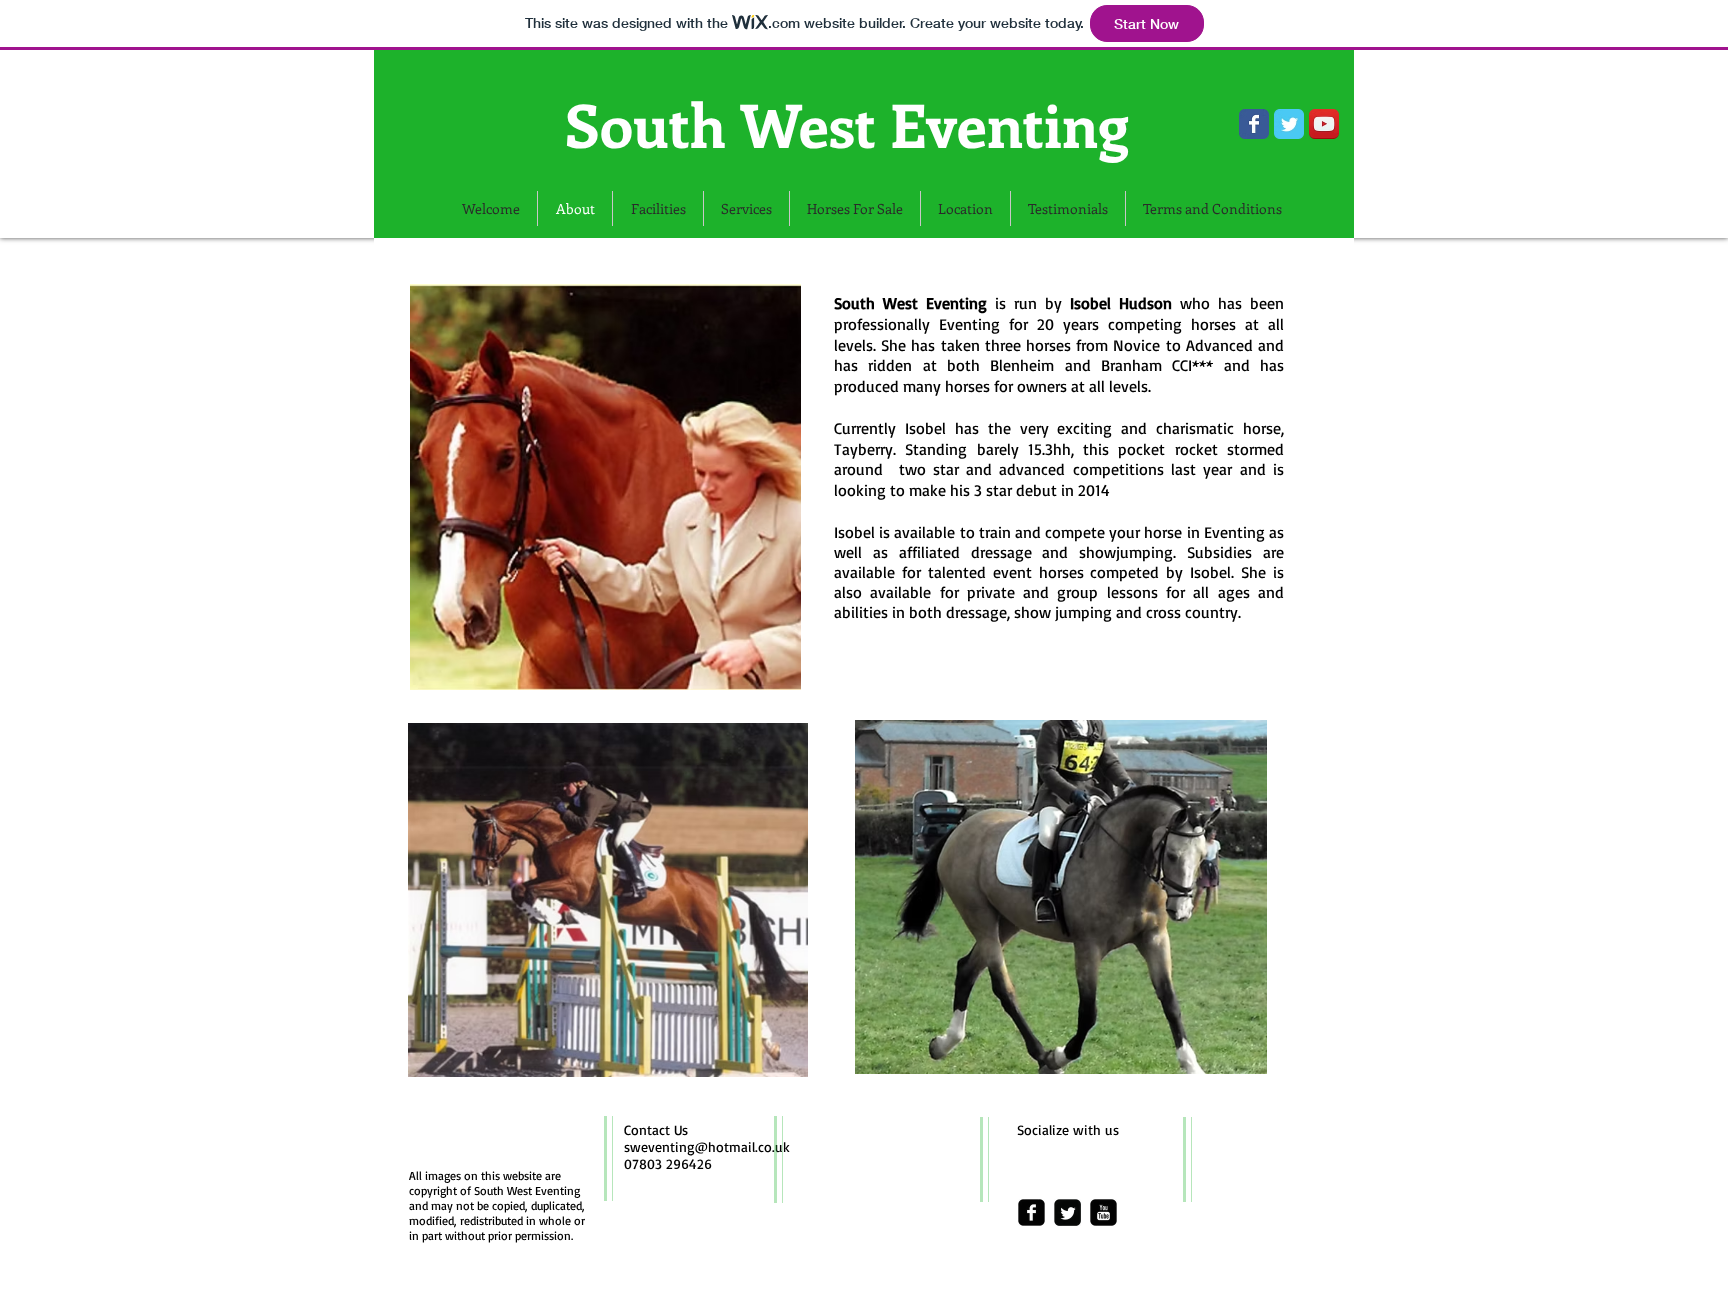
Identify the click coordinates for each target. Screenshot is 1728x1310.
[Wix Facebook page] (1254, 124)
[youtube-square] (1103, 1212)
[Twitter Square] (1067, 1212)
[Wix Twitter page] (1289, 124)
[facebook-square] (1031, 1212)
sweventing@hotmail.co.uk (707, 1146)
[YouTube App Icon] (1324, 124)
